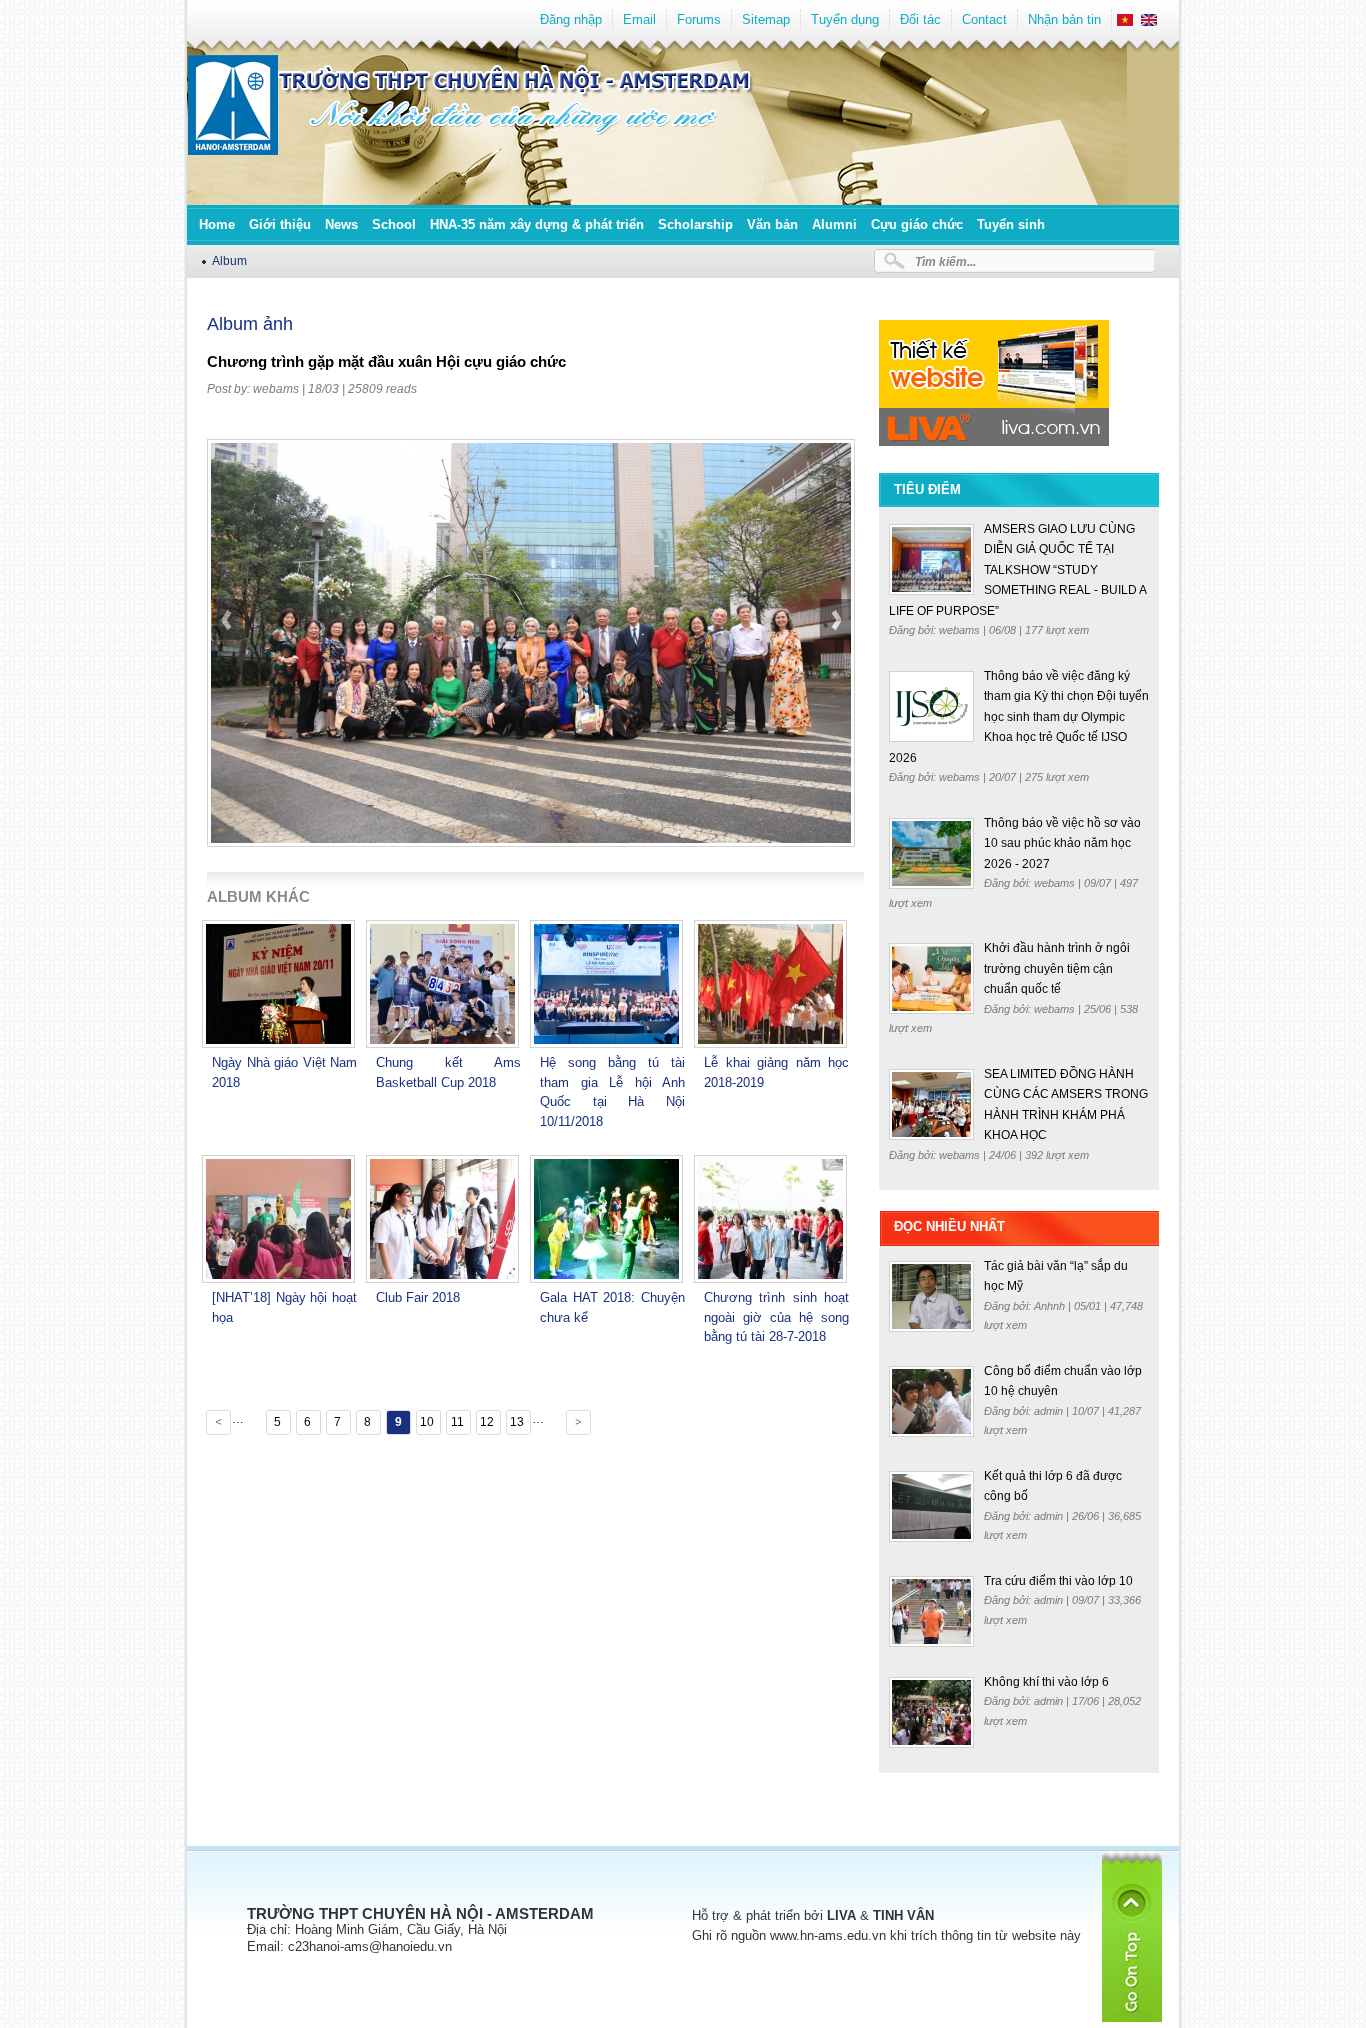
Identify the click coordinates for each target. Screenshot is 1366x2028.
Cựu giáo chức (917, 224)
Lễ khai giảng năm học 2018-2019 (776, 1072)
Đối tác (920, 19)
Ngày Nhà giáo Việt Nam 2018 (284, 1072)
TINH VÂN (903, 1915)
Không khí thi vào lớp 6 (1046, 1682)
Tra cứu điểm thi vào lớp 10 (1058, 1581)
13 (517, 1421)
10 (427, 1421)
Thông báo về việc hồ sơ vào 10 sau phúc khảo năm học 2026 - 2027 (1062, 843)
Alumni (834, 224)
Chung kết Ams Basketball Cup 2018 (448, 1072)
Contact (984, 19)
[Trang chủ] (233, 150)
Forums (699, 19)
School (394, 224)
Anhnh (1051, 1306)
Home (217, 224)
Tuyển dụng (845, 19)
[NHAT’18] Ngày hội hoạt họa (284, 1307)
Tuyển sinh (1011, 224)
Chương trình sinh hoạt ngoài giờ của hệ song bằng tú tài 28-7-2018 (776, 1317)
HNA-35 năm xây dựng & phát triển (537, 224)
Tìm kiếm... (945, 261)
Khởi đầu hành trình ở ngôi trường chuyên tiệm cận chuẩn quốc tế (1057, 968)
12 (487, 1421)
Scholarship (695, 224)
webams (276, 389)
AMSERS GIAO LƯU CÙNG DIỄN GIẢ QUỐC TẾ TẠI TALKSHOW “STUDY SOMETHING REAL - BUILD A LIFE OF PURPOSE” (1017, 570)
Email (639, 19)
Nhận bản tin (1064, 19)
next (835, 671)
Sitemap (766, 19)
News (341, 224)
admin (1050, 1411)
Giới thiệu (280, 224)
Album (229, 260)
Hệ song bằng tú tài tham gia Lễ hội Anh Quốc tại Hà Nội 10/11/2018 (612, 1092)
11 (457, 1421)
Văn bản (772, 224)
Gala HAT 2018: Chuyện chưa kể (612, 1307)
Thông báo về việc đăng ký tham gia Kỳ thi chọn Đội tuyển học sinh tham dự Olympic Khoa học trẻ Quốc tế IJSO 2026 (1019, 717)
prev (228, 671)
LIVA (841, 1915)
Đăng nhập (571, 19)
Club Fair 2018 (418, 1297)
